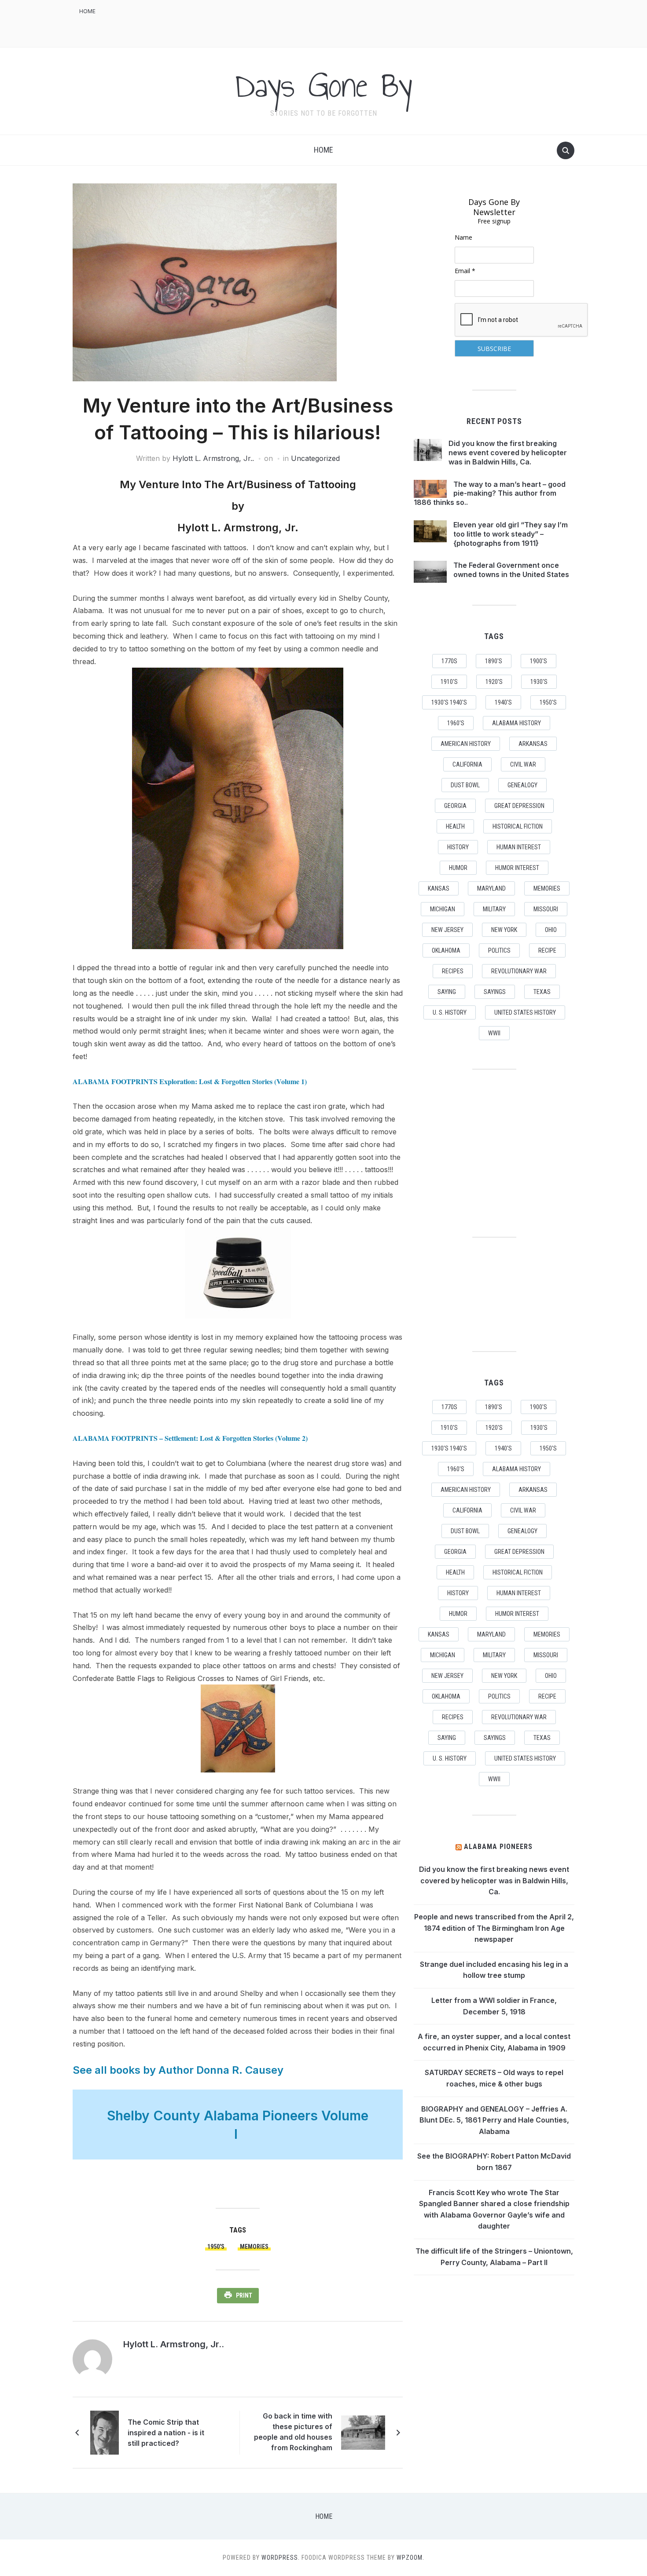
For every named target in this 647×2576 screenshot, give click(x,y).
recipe (547, 950)
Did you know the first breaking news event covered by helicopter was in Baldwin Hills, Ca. (508, 453)
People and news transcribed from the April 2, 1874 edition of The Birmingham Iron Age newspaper (494, 1928)
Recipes (453, 971)
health (455, 826)
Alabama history (516, 723)
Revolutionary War (519, 971)
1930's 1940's (449, 702)
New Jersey (447, 930)
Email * (465, 271)
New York (504, 930)
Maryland (491, 888)
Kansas (439, 888)
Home (87, 11)
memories (254, 2247)
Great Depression (519, 806)
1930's (539, 682)
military (494, 909)
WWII (494, 1033)
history (458, 847)
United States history (525, 1012)
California (467, 764)
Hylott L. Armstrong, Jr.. (213, 458)
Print (244, 2295)
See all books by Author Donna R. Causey (178, 2070)
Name (463, 237)
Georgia (455, 806)
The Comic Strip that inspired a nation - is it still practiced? (166, 2433)
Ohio (551, 930)
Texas (542, 992)
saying (447, 992)
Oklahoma (446, 950)
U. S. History (450, 1012)
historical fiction (518, 826)
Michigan (443, 909)
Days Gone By (323, 85)
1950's (216, 2247)
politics (499, 950)
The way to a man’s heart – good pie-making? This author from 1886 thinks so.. (490, 493)
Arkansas (533, 744)
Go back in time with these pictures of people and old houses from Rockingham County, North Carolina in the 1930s (292, 2433)
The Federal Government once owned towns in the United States (511, 570)
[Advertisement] (414, 22)
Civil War (523, 764)
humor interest (517, 868)
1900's (539, 661)
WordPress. (281, 2558)
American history (466, 744)
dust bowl (465, 785)
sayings (495, 992)
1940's (503, 702)
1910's (449, 682)
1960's (456, 723)
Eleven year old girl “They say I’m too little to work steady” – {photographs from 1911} (511, 534)
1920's (494, 682)
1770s (449, 661)
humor (458, 868)
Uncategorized (315, 458)
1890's (494, 661)
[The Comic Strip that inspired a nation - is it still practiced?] (105, 2432)
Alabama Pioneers (498, 1847)
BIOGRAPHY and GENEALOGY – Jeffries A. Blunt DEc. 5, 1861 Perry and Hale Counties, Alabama (494, 2120)
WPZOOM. (410, 2558)
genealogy (522, 785)
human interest (519, 847)
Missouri (546, 909)
